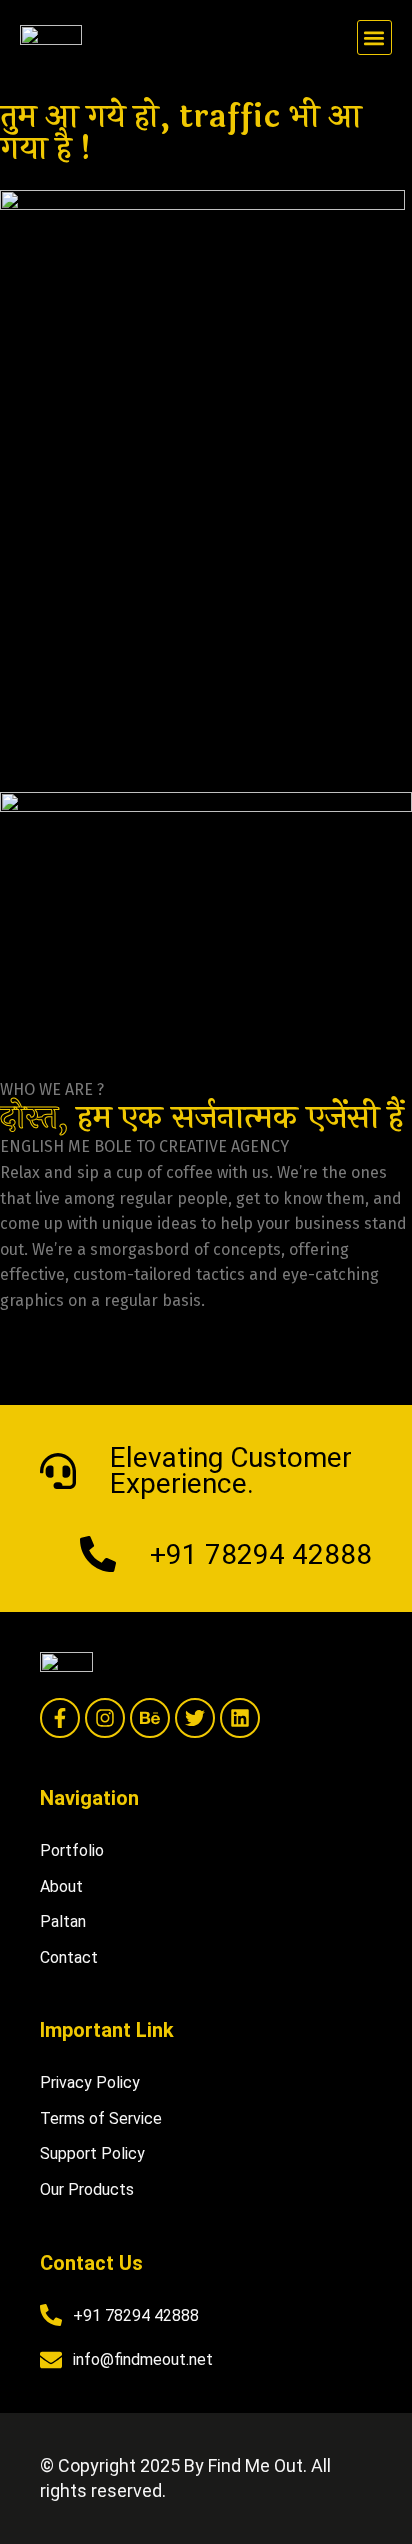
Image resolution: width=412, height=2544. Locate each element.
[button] (374, 37)
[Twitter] (195, 1718)
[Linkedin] (240, 1718)
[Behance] (150, 1718)
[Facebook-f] (60, 1718)
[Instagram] (105, 1718)
